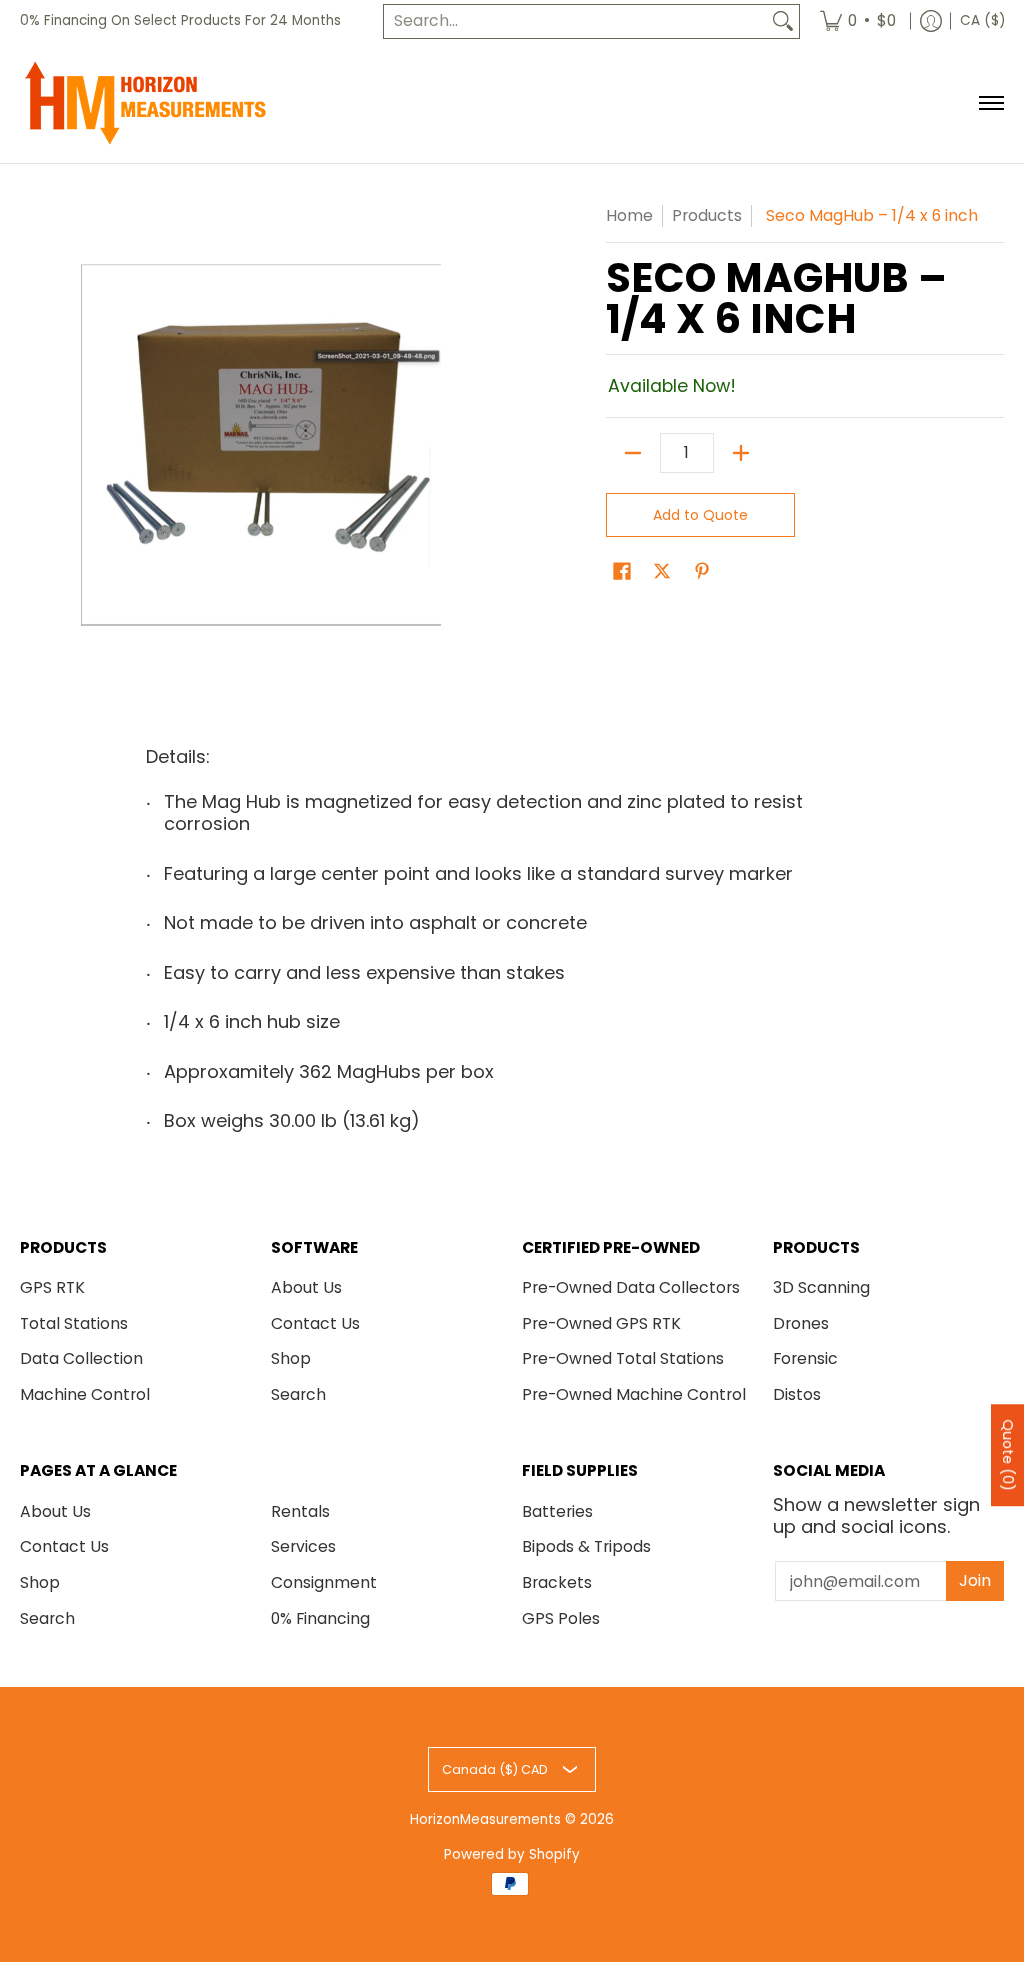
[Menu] (990, 103)
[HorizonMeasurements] (145, 103)
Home (629, 215)
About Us (306, 1287)
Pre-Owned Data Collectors (631, 1287)
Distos (797, 1394)
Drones (801, 1323)
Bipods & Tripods (586, 1546)
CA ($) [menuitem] (982, 20)
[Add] (741, 453)
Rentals (300, 1511)
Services (303, 1546)
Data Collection (81, 1358)
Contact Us (315, 1323)
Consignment (324, 1582)
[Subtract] (633, 453)
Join (975, 1580)
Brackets (557, 1582)
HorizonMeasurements (485, 1819)
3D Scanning (821, 1287)
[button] (622, 573)
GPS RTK (52, 1287)
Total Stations (74, 1323)
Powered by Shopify (512, 1854)
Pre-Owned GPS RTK (601, 1323)
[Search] (783, 21)
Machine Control (85, 1394)
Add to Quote (700, 515)
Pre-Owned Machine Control (634, 1394)
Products (707, 215)
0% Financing (320, 1618)
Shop (291, 1358)
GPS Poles (561, 1618)
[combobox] (575, 21)
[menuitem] (858, 21)
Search (298, 1394)
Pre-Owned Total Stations (623, 1358)
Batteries (557, 1511)
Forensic (805, 1358)
